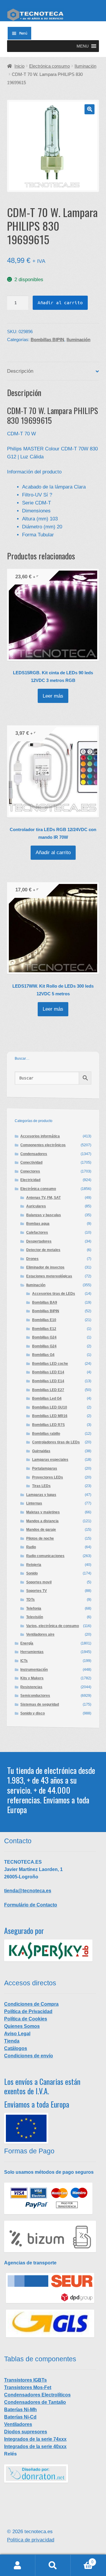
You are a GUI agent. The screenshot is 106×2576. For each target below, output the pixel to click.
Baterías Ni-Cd (20, 2417)
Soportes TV (37, 1591)
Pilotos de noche (40, 1538)
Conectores (30, 1171)
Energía (27, 1643)
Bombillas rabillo (46, 1434)
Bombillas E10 (44, 1320)
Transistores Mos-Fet (28, 2387)
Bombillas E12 (44, 1329)
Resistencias (31, 1687)
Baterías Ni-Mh (20, 2410)
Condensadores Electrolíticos (37, 2395)
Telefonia (34, 1608)
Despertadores (39, 1241)
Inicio (19, 66)
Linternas (34, 1503)
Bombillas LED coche (50, 1364)
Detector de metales (43, 1250)
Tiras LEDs (41, 1486)
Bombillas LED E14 (48, 1372)
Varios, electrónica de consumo (53, 1626)
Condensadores (34, 1154)
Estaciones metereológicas (49, 1276)
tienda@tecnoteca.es (28, 1891)
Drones (32, 1259)
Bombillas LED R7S (48, 1425)
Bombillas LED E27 (48, 1390)
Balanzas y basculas (44, 1215)
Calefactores (37, 1232)
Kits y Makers (32, 1678)
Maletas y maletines (43, 1512)
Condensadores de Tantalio (35, 2402)
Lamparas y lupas (41, 1495)
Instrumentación (34, 1670)
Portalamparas (45, 1468)
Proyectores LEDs (48, 1477)
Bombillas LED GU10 (50, 1407)
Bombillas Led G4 (47, 1398)
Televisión (35, 1617)
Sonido (32, 1573)
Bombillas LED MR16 (50, 1416)
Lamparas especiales (50, 1460)
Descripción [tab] (20, 371)
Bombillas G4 (43, 1355)
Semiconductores (35, 1696)
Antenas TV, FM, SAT (43, 1198)
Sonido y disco (33, 1713)
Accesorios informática (40, 1136)
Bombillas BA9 (45, 1302)
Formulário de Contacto (31, 1905)
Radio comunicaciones (45, 1556)
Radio (31, 1547)
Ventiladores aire (40, 1634)
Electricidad (30, 1180)
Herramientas (32, 1652)
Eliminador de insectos (45, 1267)
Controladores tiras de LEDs (56, 1442)
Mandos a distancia (42, 1521)
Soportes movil (39, 1582)
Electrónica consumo (49, 66)
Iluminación (85, 66)
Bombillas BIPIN (47, 340)
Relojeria (34, 1565)
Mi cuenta (18, 2565)
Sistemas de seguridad (40, 1704)
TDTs (30, 1600)
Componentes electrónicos (43, 1145)
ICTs (24, 1661)
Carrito (82, 2560)
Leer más (53, 696)
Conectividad (31, 1162)
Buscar (53, 2565)
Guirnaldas (41, 1451)
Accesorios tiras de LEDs (54, 1294)
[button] (83, 46)
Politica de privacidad (31, 2540)
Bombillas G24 (44, 1337)
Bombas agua (38, 1224)
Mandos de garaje (41, 1530)
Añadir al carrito (60, 303)
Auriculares (36, 1206)
